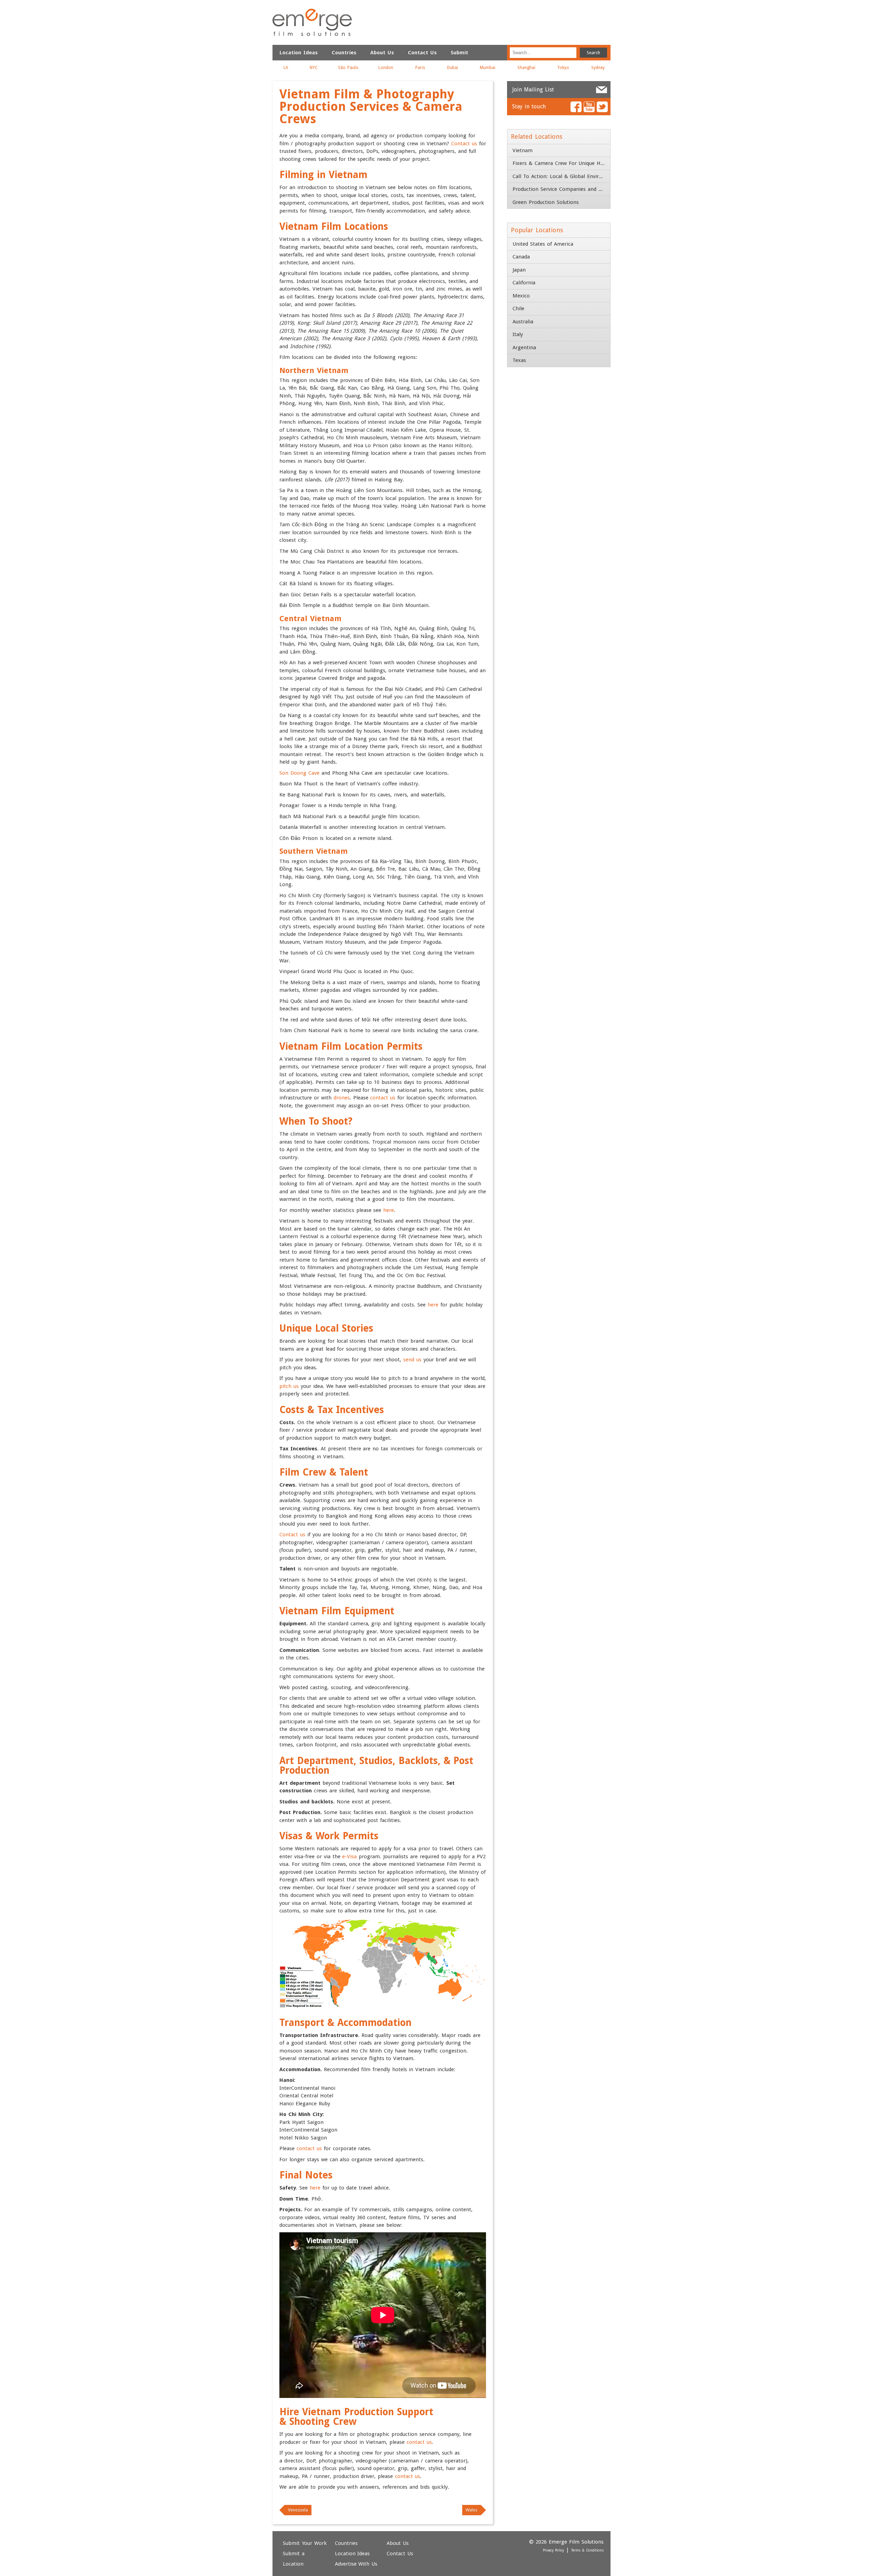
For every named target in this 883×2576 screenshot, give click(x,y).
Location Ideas (299, 52)
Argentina (524, 347)
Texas (519, 360)
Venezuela (298, 2510)
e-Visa (349, 1857)
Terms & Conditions (587, 2550)
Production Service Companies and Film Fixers (561, 189)
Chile (518, 308)
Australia (523, 322)
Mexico (521, 296)
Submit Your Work (305, 2543)
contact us (383, 1098)
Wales (472, 2510)
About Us (382, 52)
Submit (459, 52)
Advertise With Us (356, 2564)
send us (412, 1360)
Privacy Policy (554, 2550)
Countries (344, 52)
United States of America (543, 244)
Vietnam (523, 150)
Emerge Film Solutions (312, 22)
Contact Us (422, 52)
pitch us (289, 1386)
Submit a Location (294, 2559)
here (389, 1210)
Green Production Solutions (546, 202)
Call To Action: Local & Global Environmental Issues (561, 176)
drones (342, 1098)
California (524, 283)
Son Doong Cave (299, 773)
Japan (519, 270)
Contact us (464, 144)
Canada (521, 257)
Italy (518, 334)
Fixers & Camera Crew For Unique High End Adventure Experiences (561, 163)
